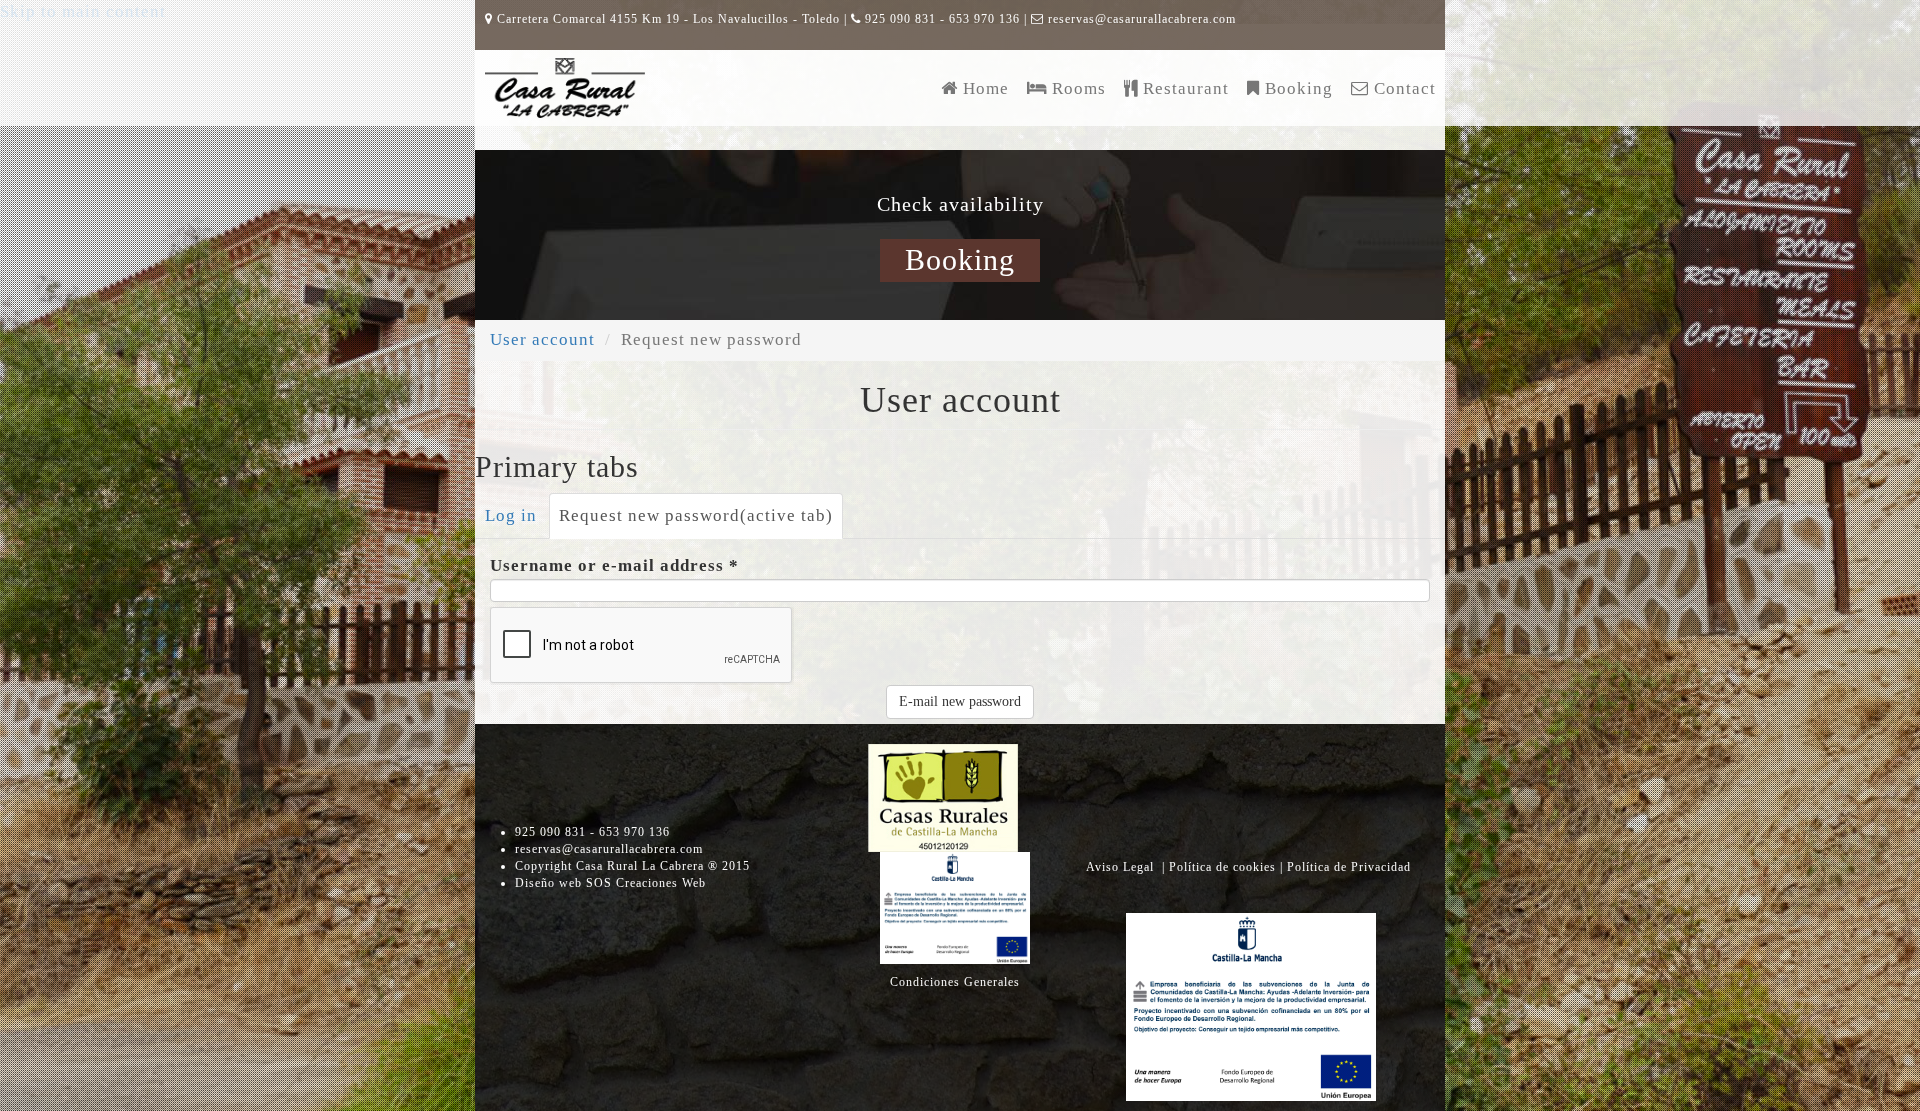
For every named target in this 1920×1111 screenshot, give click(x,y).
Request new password (696, 515)
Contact (1405, 88)
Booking (1299, 88)
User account (542, 339)
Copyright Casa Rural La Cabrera (632, 866)
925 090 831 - (557, 832)
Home (986, 88)
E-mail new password (960, 701)
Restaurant (1186, 88)
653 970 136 (984, 19)
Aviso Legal (1122, 867)
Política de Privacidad (1349, 867)
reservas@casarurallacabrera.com (1142, 19)
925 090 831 (900, 19)
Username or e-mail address (614, 565)
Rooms (1079, 88)
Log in (511, 515)
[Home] (565, 88)
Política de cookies (1224, 867)
